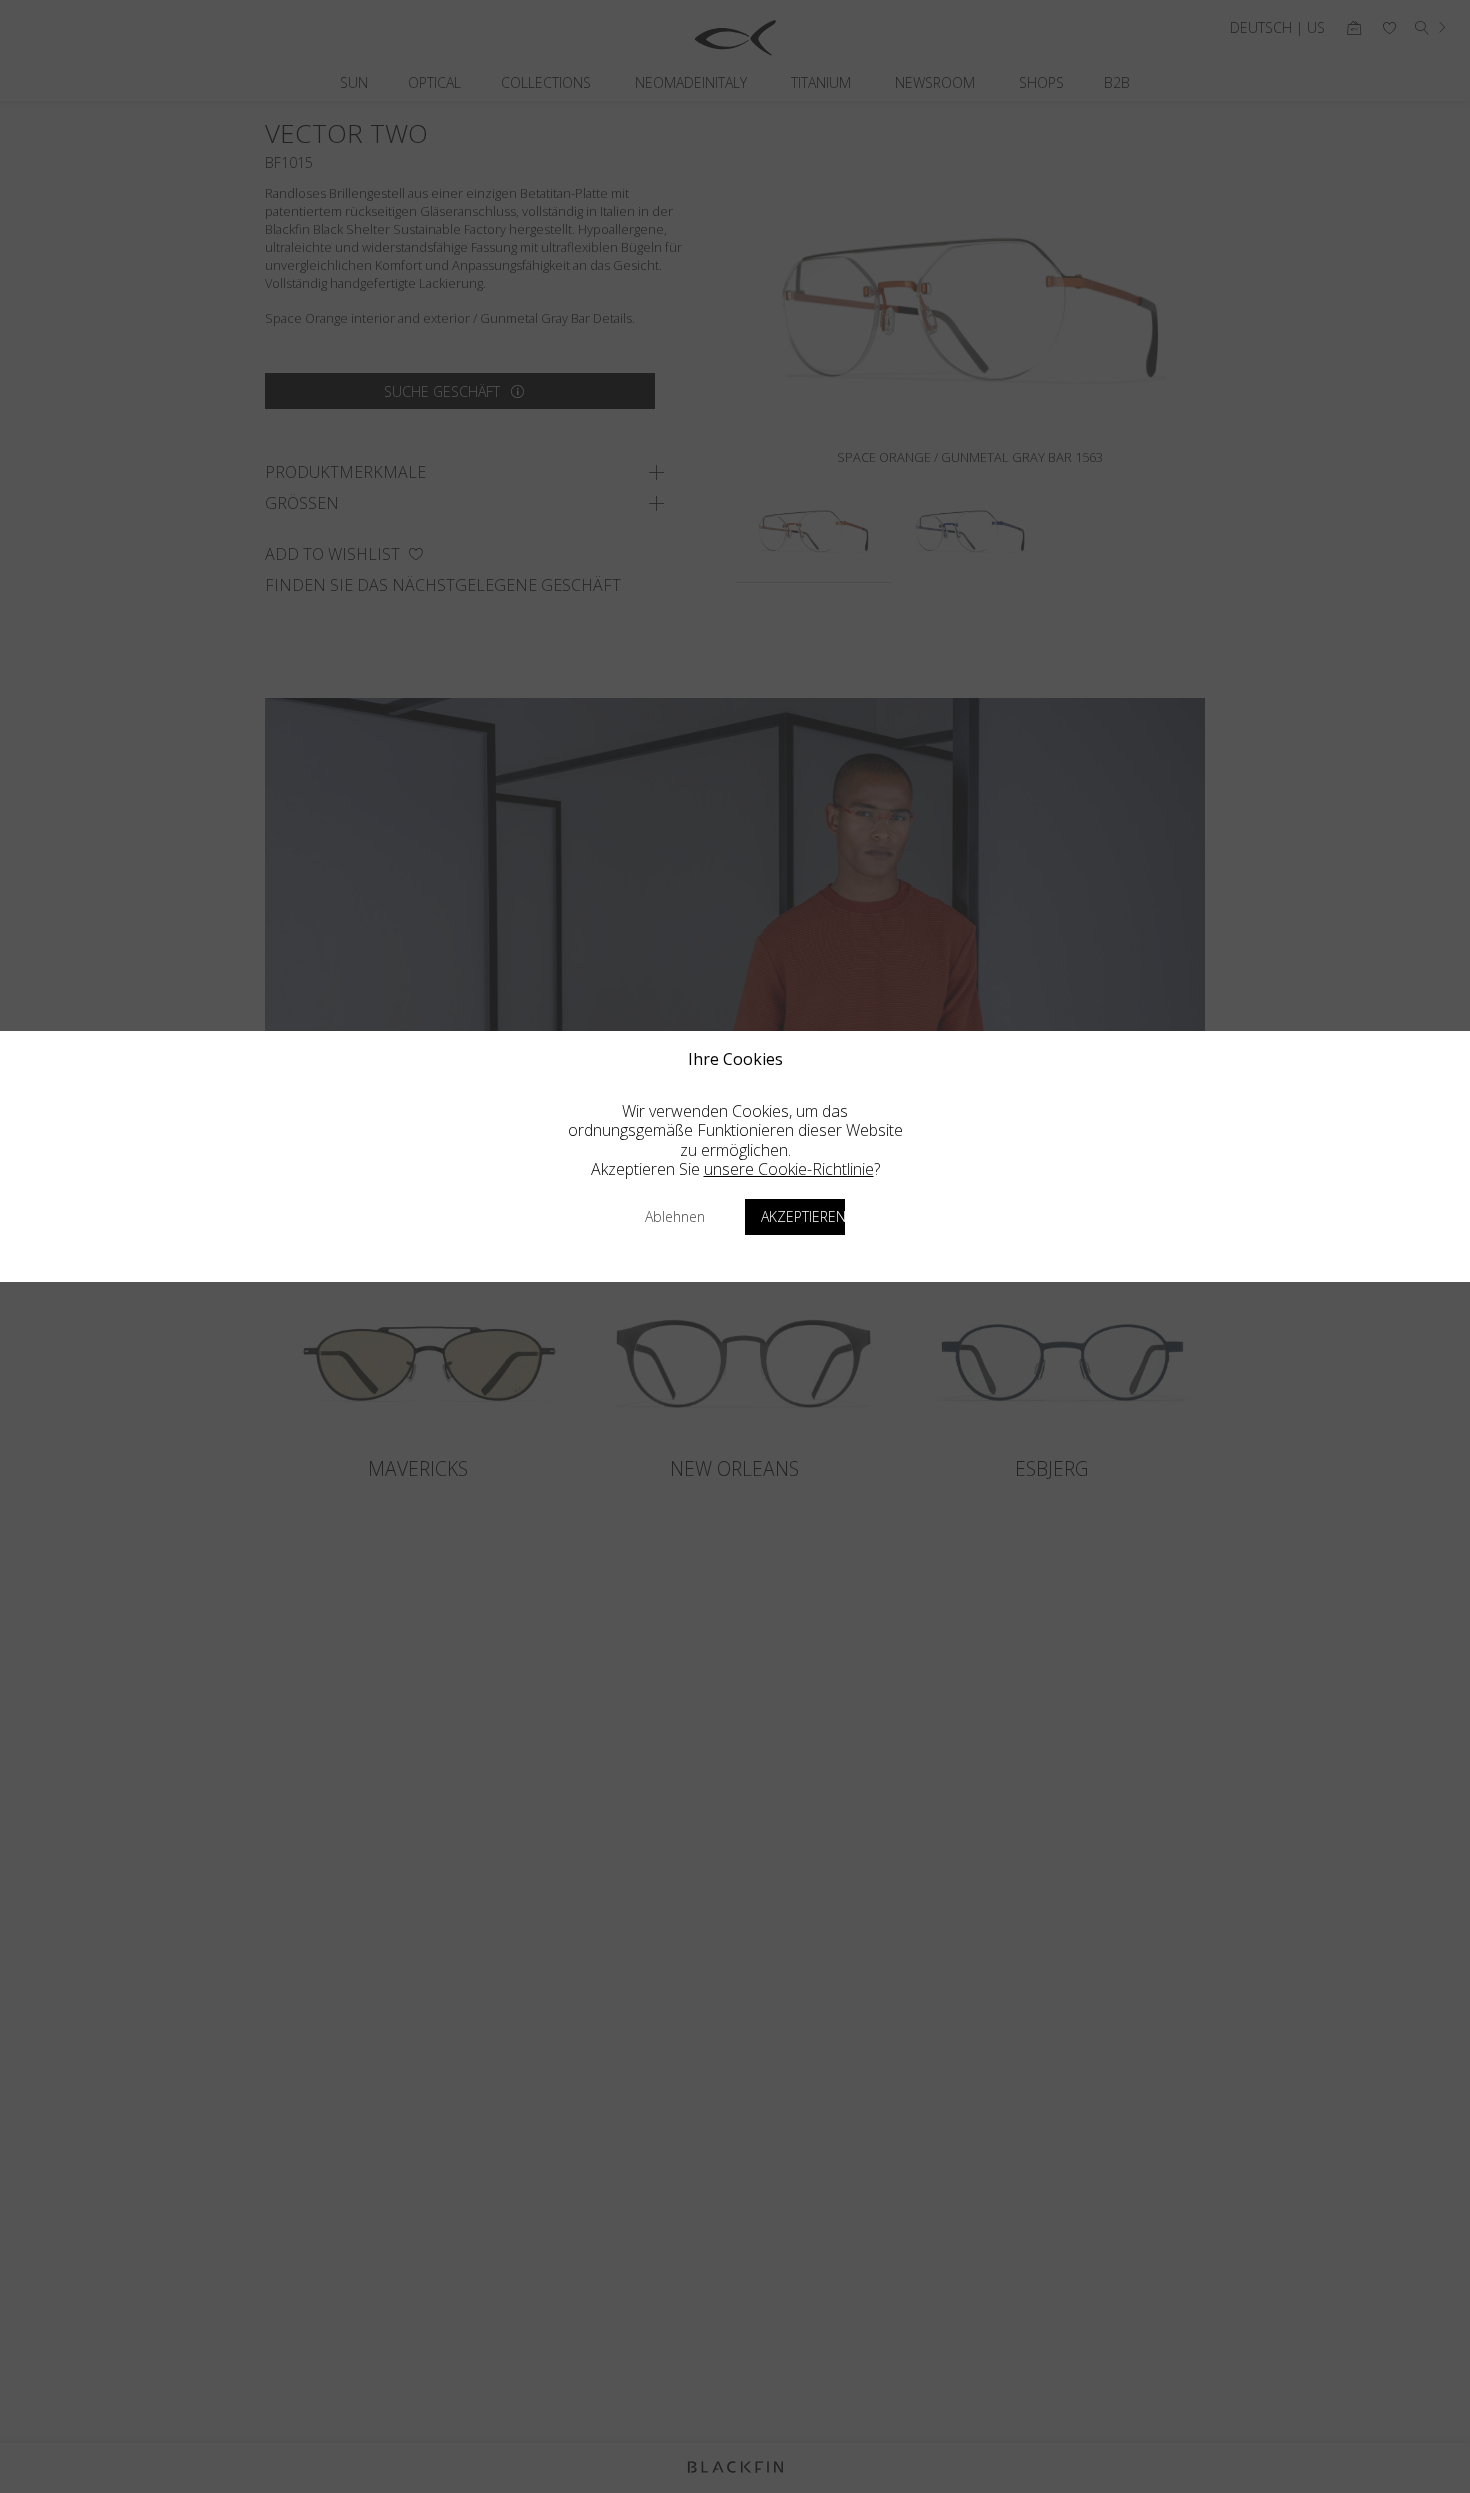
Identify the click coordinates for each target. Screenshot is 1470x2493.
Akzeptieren (803, 1216)
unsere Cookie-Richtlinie (789, 1169)
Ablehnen (675, 1216)
